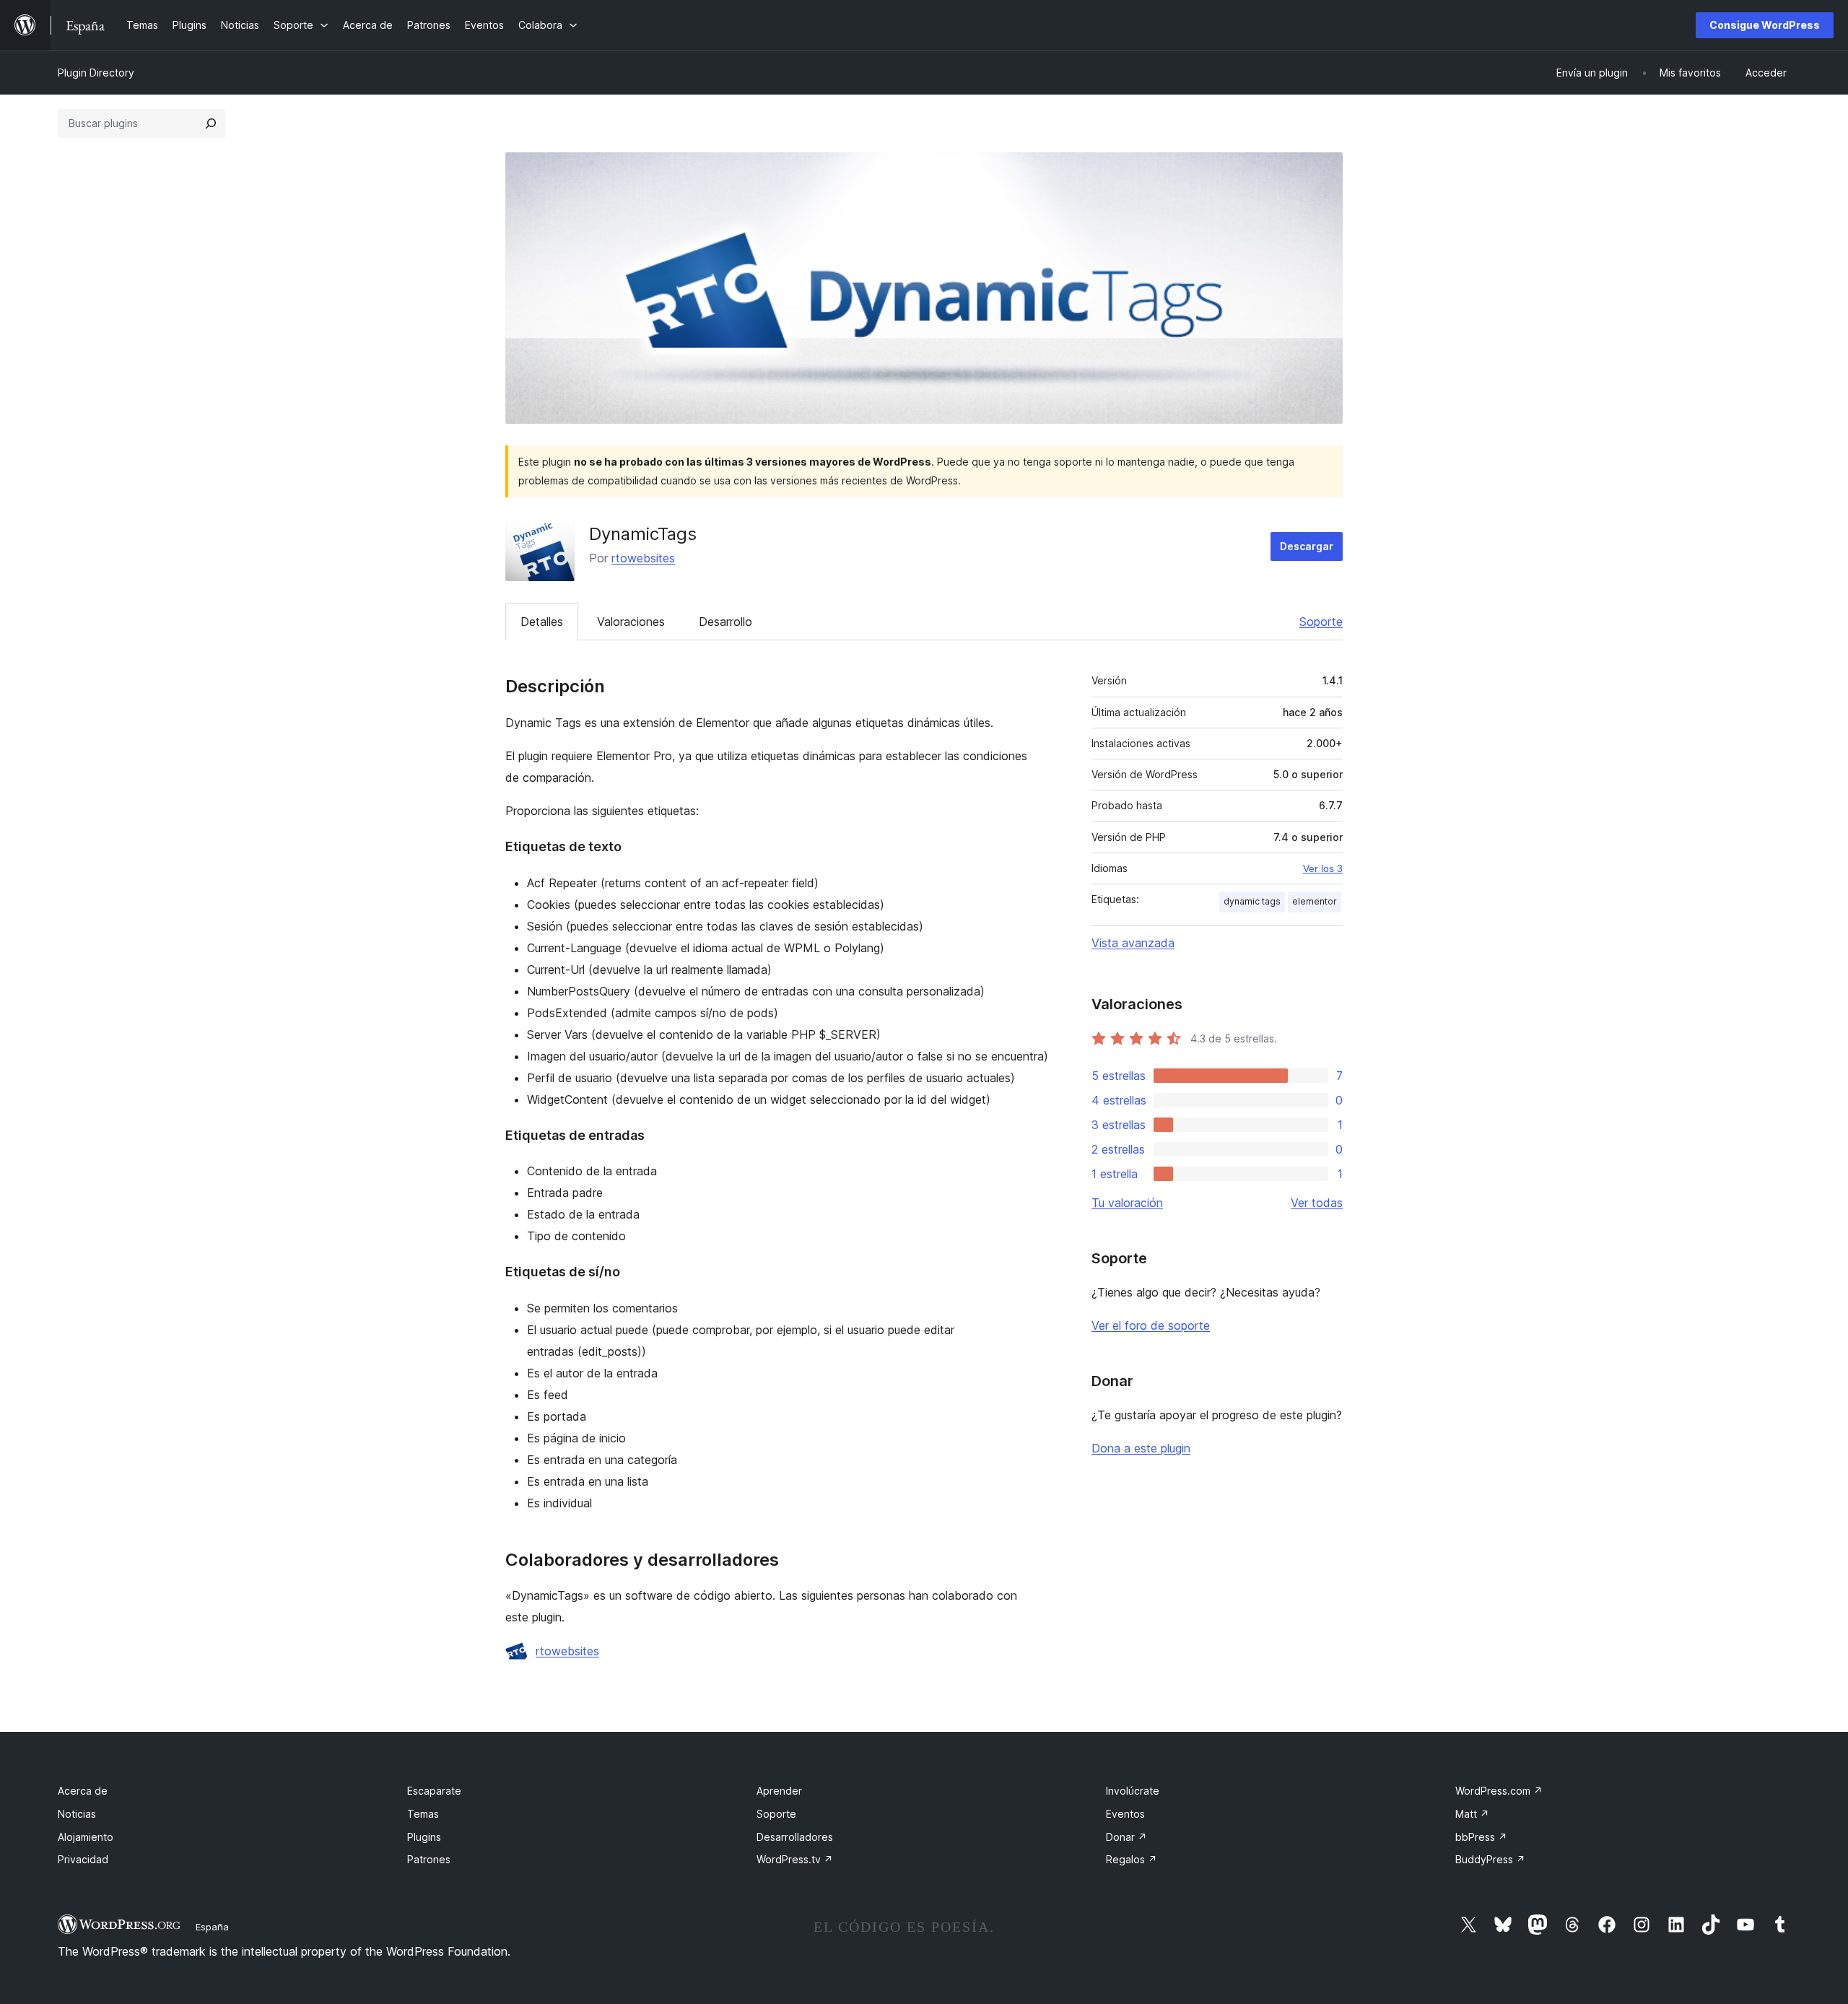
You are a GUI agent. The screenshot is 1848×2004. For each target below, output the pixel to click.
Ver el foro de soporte (1151, 1325)
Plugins (424, 1837)
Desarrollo (725, 622)
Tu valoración (1127, 1203)
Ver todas (1317, 1203)
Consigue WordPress (1765, 25)
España (212, 1927)
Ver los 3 (1323, 868)
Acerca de (83, 1791)
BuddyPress (1490, 1859)
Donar (1126, 1837)
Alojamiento (86, 1837)
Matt (1472, 1814)
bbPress (1481, 1837)
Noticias (77, 1814)
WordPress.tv (795, 1859)
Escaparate (434, 1791)
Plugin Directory (96, 73)
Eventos (1125, 1814)
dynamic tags (1252, 901)
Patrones (429, 1859)
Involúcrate (1133, 1791)
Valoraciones (631, 622)
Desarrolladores (795, 1837)
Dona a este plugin (1141, 1448)
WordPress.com (1499, 1791)
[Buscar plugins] (211, 123)
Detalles (542, 622)
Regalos (1132, 1859)
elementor (1315, 901)
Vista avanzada (1133, 943)
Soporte (1321, 622)
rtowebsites (643, 558)
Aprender (779, 1791)
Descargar (1307, 546)
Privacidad (83, 1859)
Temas (423, 1814)
